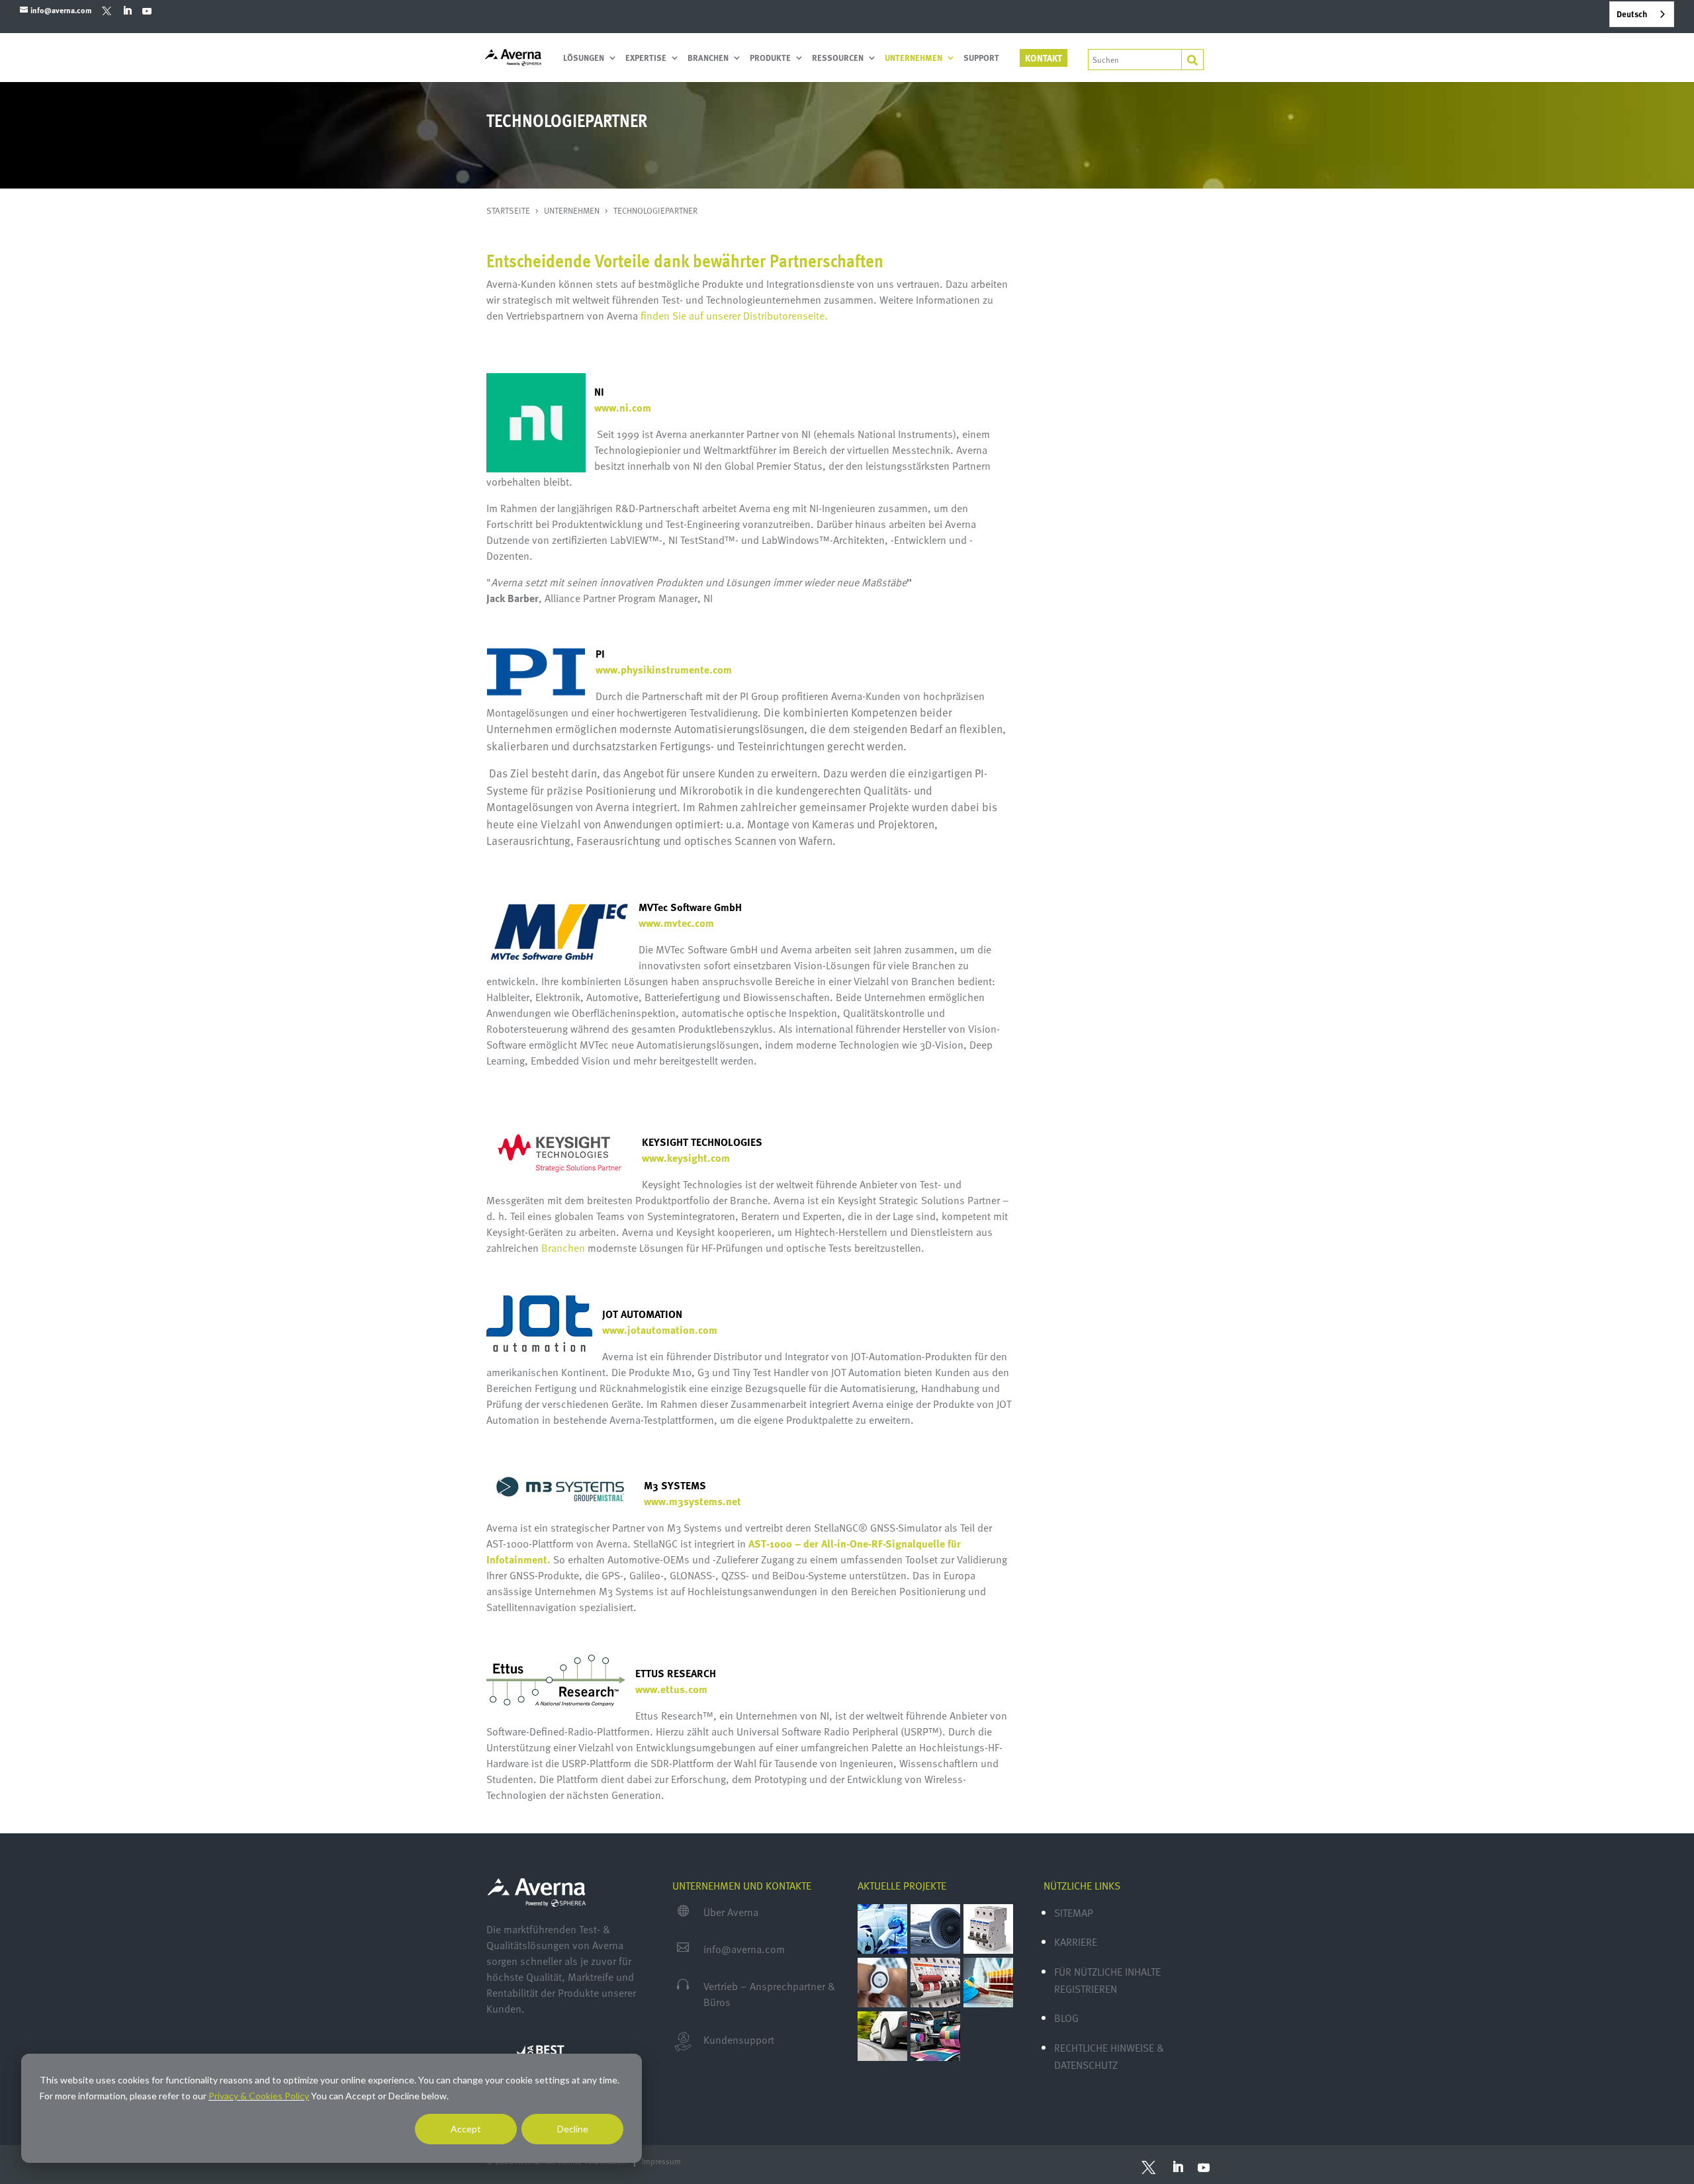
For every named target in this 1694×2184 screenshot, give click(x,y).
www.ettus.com (671, 1689)
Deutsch (1632, 14)
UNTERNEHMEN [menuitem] (914, 59)
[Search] (1192, 60)
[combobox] (1642, 14)
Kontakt (1044, 58)
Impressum (661, 2161)
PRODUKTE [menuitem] (770, 59)
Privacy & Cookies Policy (259, 2096)
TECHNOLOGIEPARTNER (655, 210)
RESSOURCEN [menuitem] (838, 59)
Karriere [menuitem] (1076, 1942)
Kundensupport (739, 2040)
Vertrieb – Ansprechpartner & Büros (769, 1994)
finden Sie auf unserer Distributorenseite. (734, 316)
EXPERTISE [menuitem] (646, 59)
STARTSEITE (509, 210)
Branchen (563, 1248)
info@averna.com (744, 1949)
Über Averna (731, 1912)
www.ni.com (623, 408)
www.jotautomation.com (660, 1330)
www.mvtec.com (676, 923)
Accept (466, 2129)
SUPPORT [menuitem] (981, 59)
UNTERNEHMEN (573, 210)
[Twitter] (107, 10)
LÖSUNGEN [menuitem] (584, 59)
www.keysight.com (686, 1158)
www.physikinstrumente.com (665, 670)
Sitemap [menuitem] (1074, 1913)
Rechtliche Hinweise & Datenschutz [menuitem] (1109, 2056)
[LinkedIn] (127, 11)
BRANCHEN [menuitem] (708, 59)
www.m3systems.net (692, 1501)
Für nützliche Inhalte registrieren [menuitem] (1107, 1980)
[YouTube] (147, 11)
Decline (573, 2129)
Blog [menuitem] (1066, 2018)
